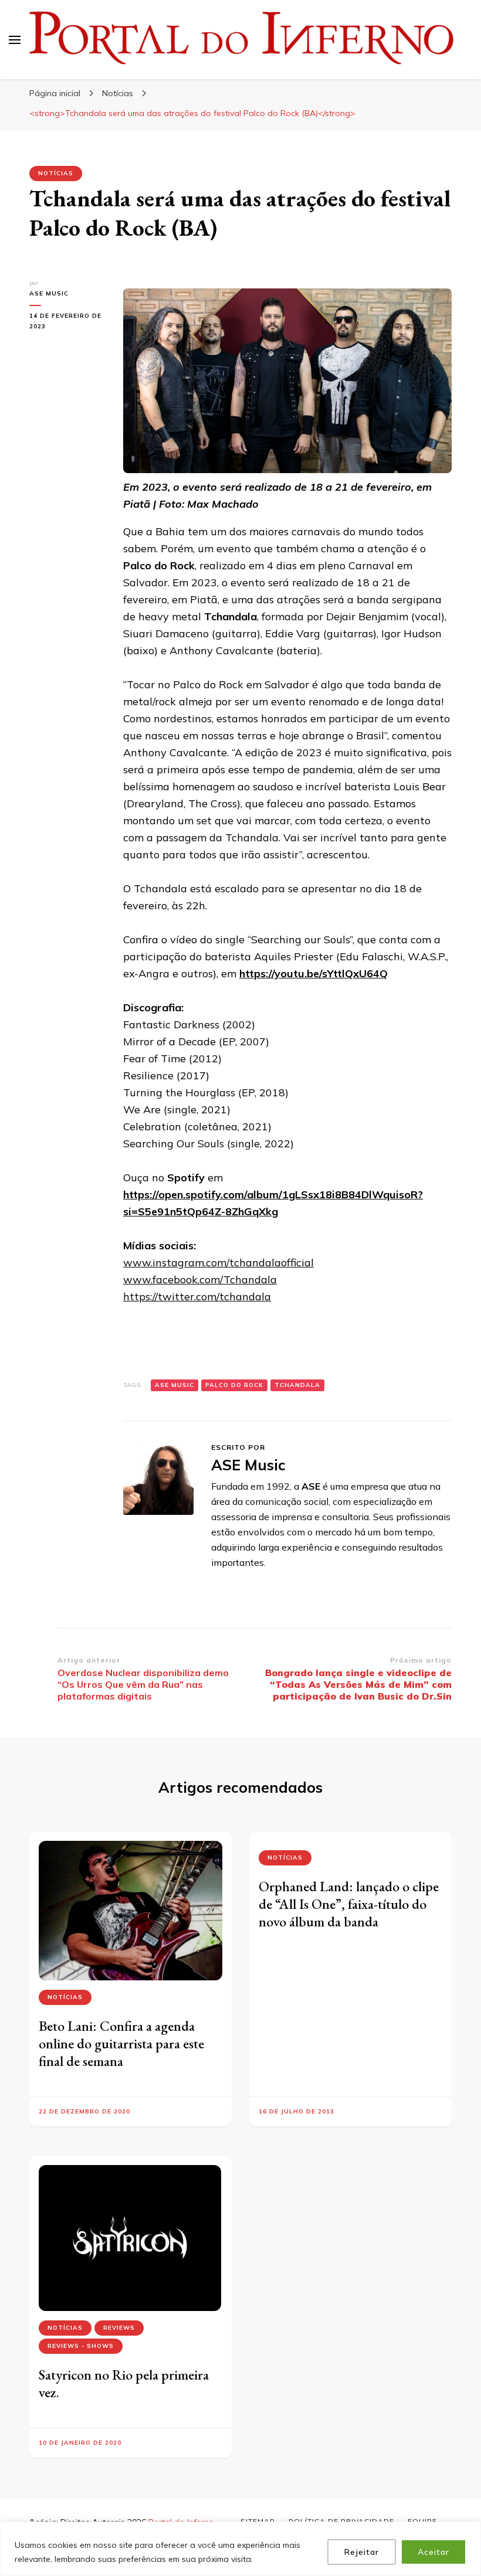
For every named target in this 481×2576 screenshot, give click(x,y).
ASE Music (49, 293)
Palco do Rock (234, 1385)
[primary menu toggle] (15, 40)
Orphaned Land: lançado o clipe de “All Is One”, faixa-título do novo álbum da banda (349, 1904)
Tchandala (297, 1385)
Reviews (119, 2328)
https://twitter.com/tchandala (197, 1297)
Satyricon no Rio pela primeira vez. (124, 2383)
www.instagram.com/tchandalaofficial (219, 1262)
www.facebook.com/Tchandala (200, 1279)
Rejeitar (362, 2552)
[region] (240, 2549)
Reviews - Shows (81, 2346)
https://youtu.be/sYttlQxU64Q (314, 973)
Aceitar (433, 2552)
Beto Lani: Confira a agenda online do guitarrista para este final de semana (121, 2043)
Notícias (56, 173)
